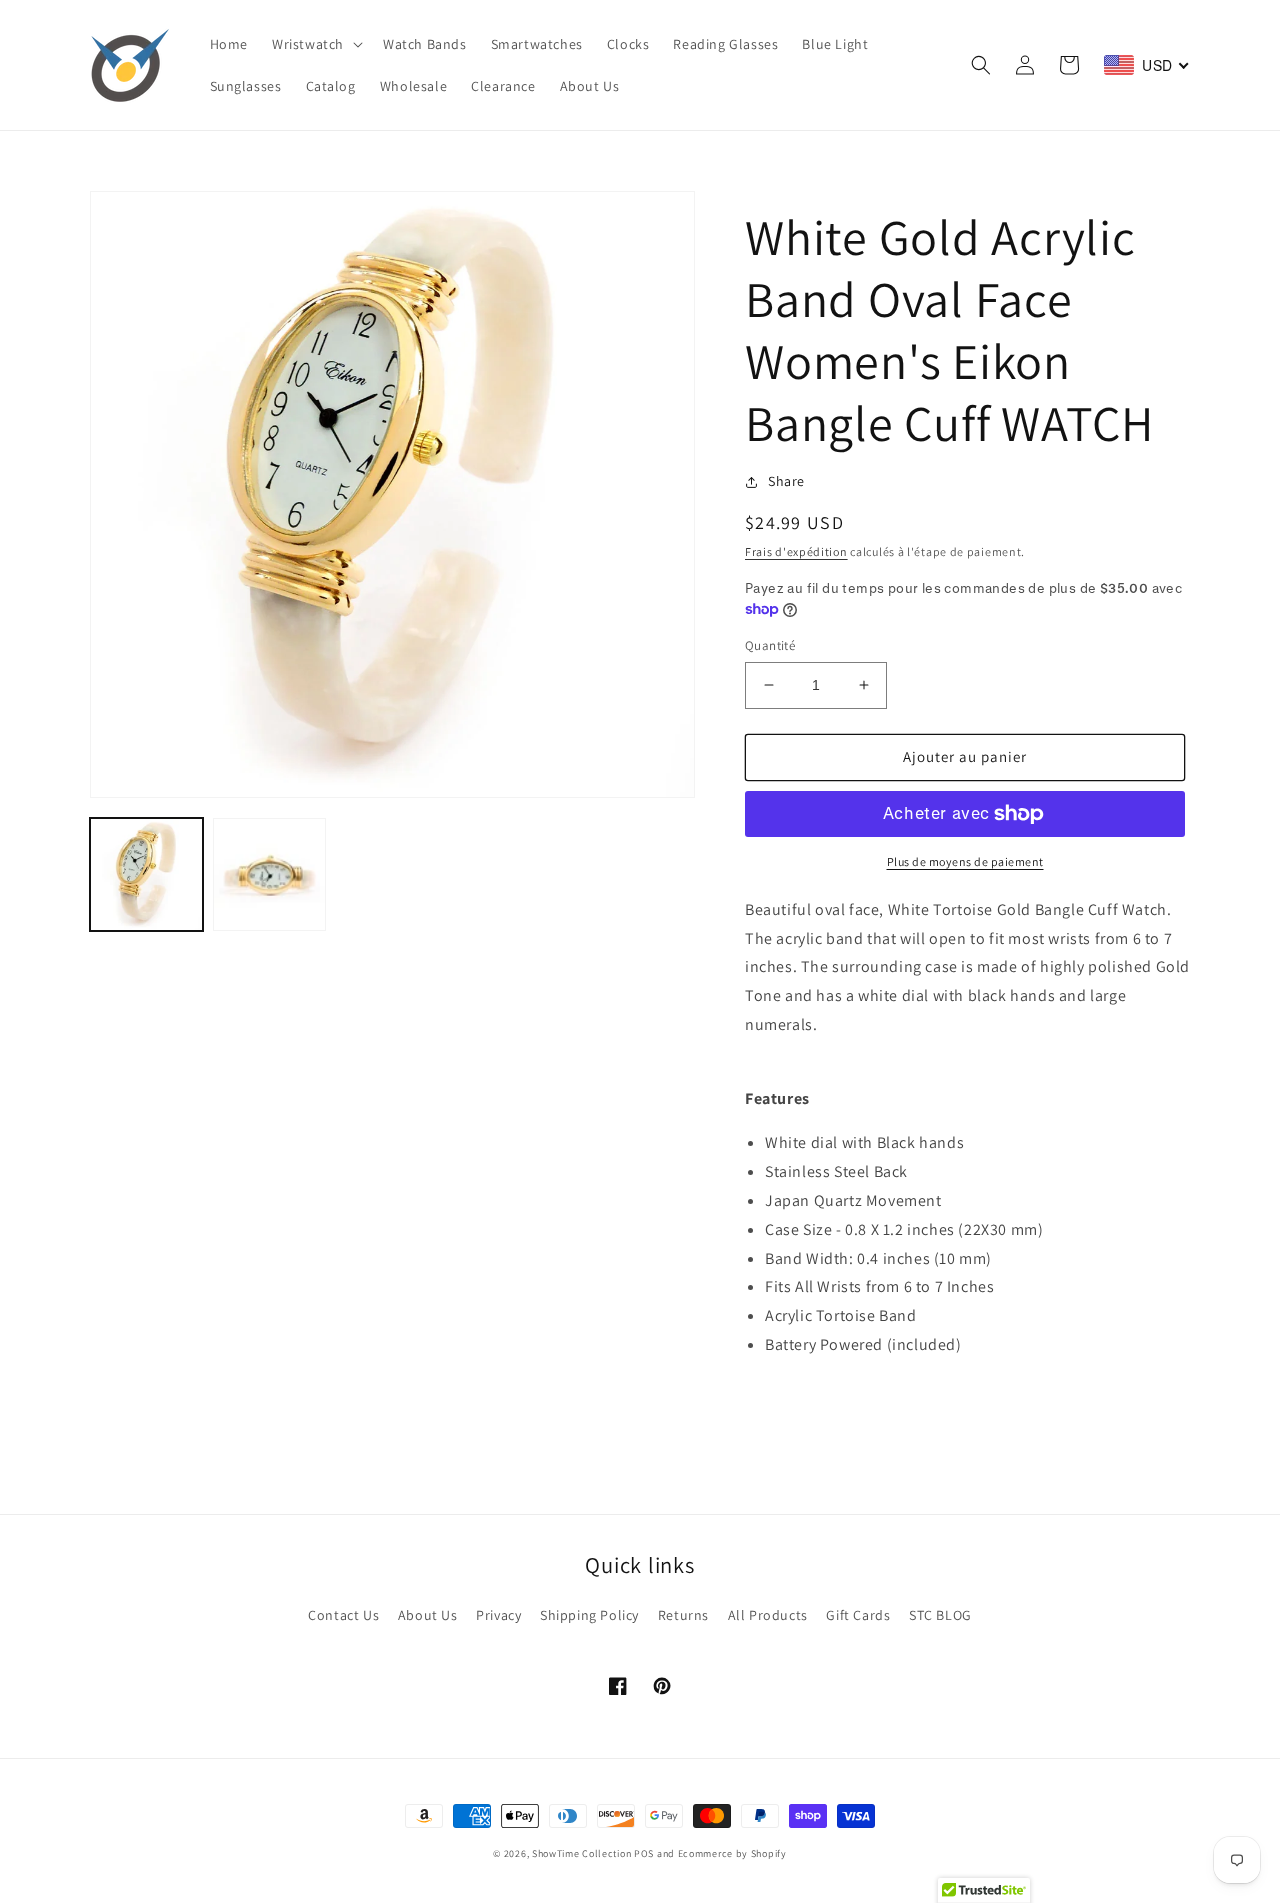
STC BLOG (940, 1615)
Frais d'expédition (796, 551)
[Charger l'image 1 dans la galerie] (146, 874)
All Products (768, 1615)
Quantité (770, 645)
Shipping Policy (589, 1615)
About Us (428, 1615)
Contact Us (343, 1615)
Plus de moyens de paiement (965, 861)
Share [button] (786, 481)
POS (644, 1853)
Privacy (498, 1615)
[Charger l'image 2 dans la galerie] (269, 874)
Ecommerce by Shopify (732, 1853)
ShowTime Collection (581, 1853)
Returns (683, 1615)
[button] (315, 44)
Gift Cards (858, 1615)
